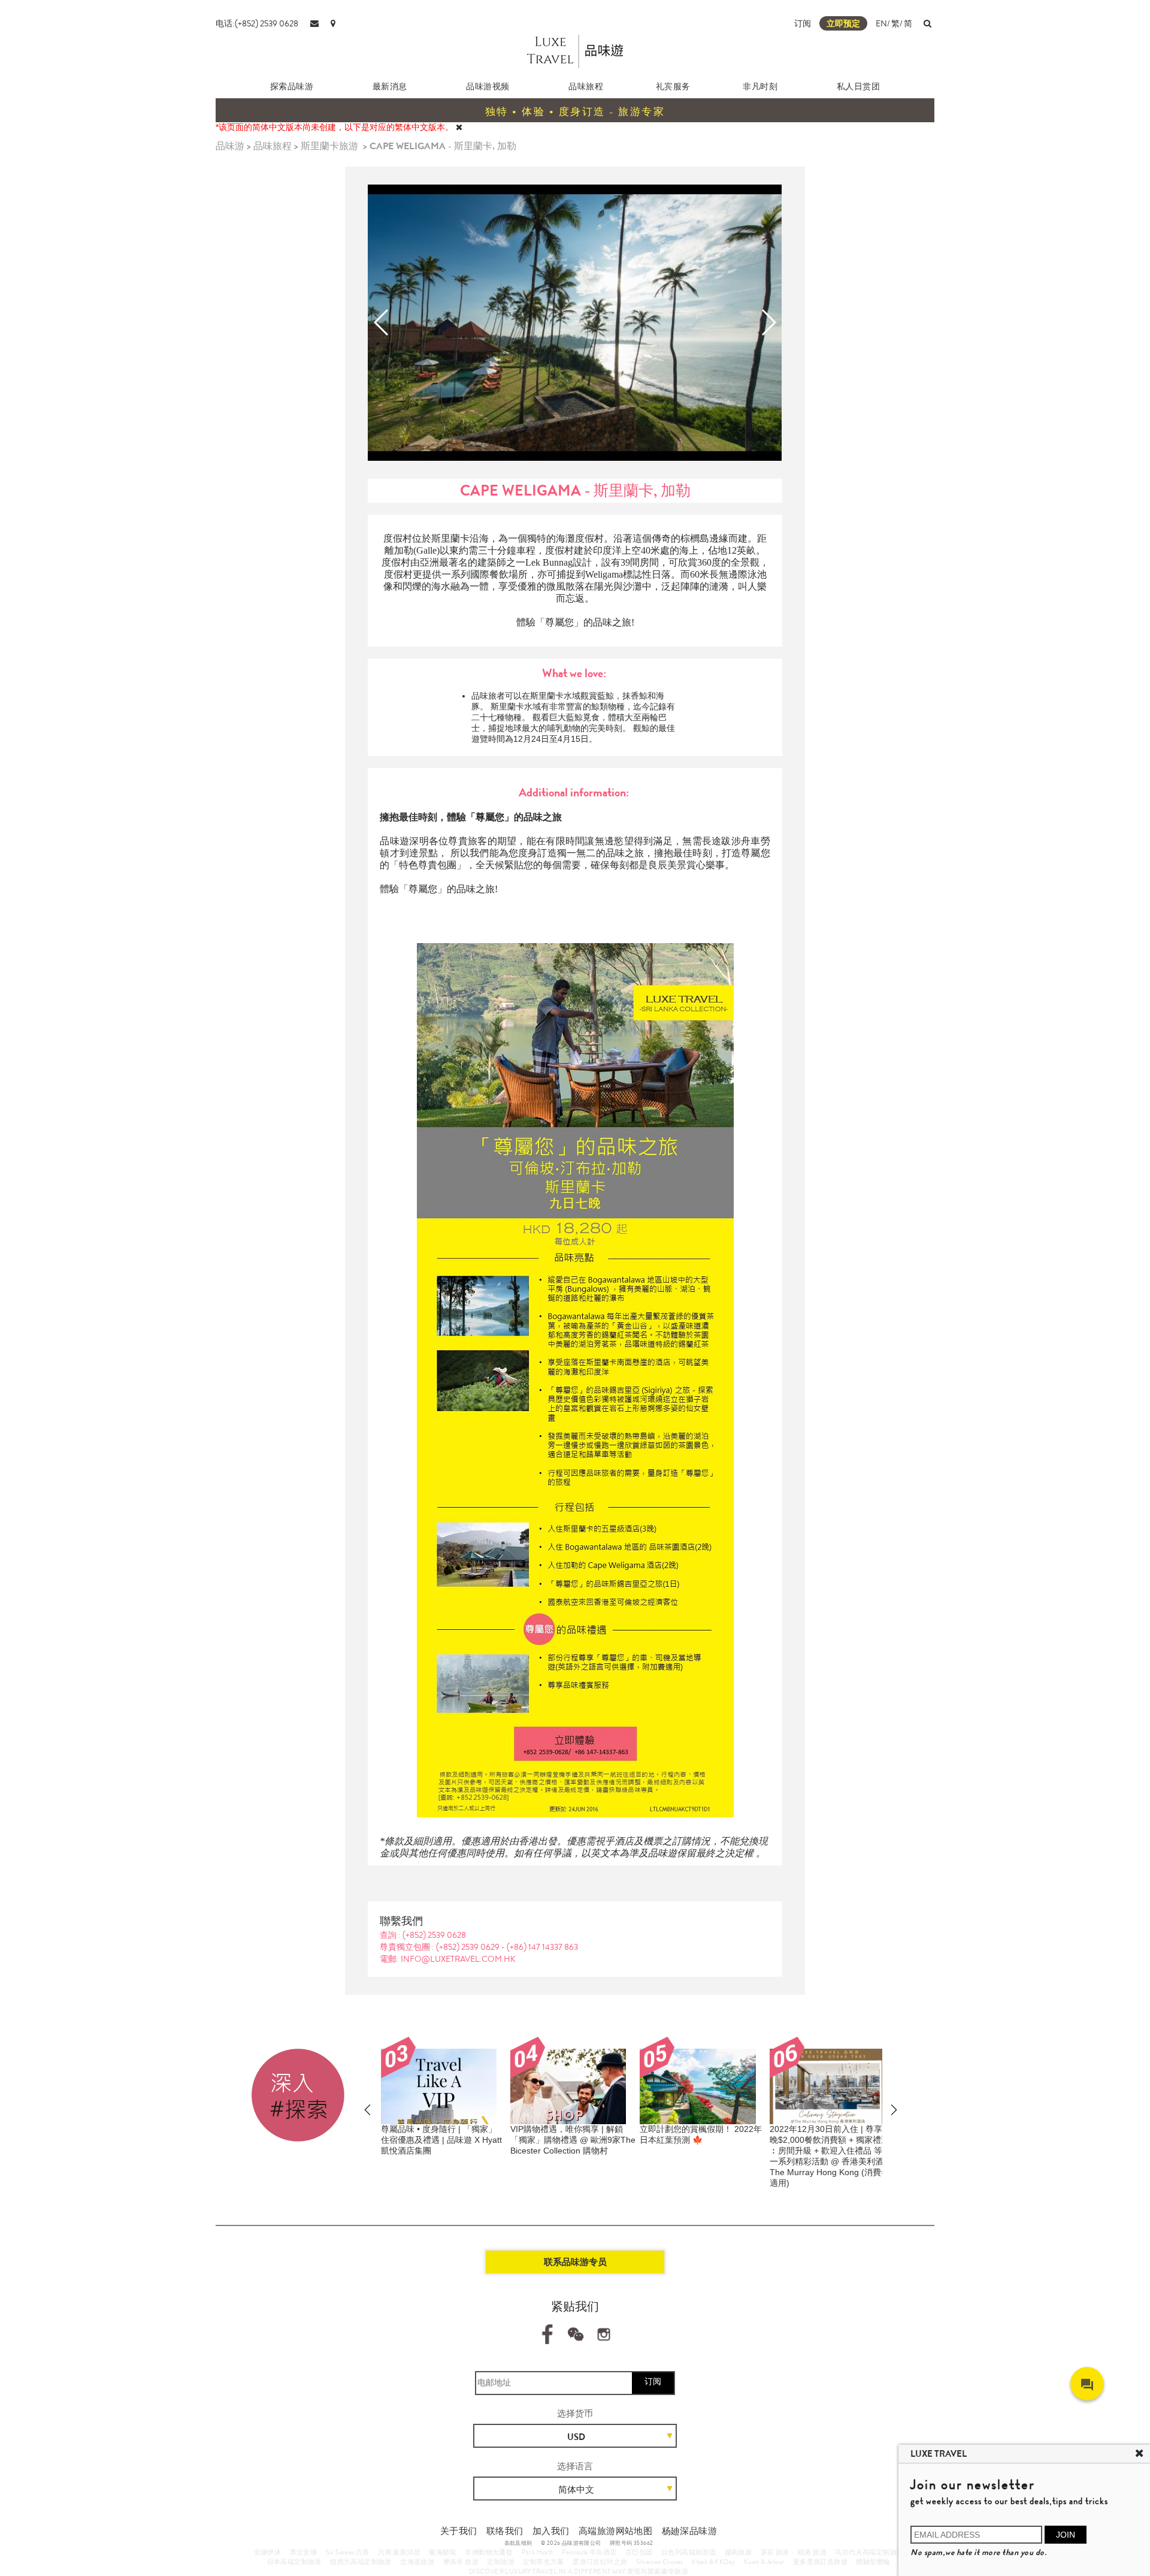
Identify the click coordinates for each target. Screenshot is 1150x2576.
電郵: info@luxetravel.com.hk (448, 1959)
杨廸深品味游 (689, 2531)
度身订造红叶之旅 (600, 2562)
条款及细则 (518, 2543)
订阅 (803, 23)
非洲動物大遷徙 (489, 2552)
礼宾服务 (673, 86)
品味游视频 (488, 86)
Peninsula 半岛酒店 (589, 2552)
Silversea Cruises (660, 2562)
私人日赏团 (859, 86)
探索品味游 (292, 86)
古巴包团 (639, 2552)
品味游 (230, 146)
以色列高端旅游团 (689, 2552)
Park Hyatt (538, 2552)
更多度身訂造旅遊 (820, 2562)
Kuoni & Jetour (764, 2562)
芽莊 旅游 (775, 2552)
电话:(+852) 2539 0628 (257, 23)
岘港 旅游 (812, 2552)
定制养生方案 (543, 2562)
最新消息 (390, 86)
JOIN (1066, 2535)
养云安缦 (304, 2552)
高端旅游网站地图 (615, 2531)
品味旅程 (586, 86)
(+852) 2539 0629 (469, 1947)
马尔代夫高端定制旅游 (869, 2552)
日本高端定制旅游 (294, 2562)
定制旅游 (501, 2562)
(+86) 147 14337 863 (542, 1947)
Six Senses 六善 (348, 2552)
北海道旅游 (417, 2562)
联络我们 (505, 2531)
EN (881, 23)
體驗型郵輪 (873, 2562)
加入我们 (551, 2531)
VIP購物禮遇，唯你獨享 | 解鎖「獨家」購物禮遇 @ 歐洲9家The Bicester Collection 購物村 (573, 2140)
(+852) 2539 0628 (434, 1935)
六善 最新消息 (399, 2552)
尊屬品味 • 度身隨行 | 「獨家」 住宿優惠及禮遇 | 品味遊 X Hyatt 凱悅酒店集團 (441, 2140)
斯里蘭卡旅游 (329, 146)
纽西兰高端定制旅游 (361, 2562)
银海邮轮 (443, 2552)
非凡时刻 (760, 86)
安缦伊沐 (268, 2552)
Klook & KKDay (713, 2562)
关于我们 (459, 2531)
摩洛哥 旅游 (461, 2562)
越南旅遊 (739, 2552)
